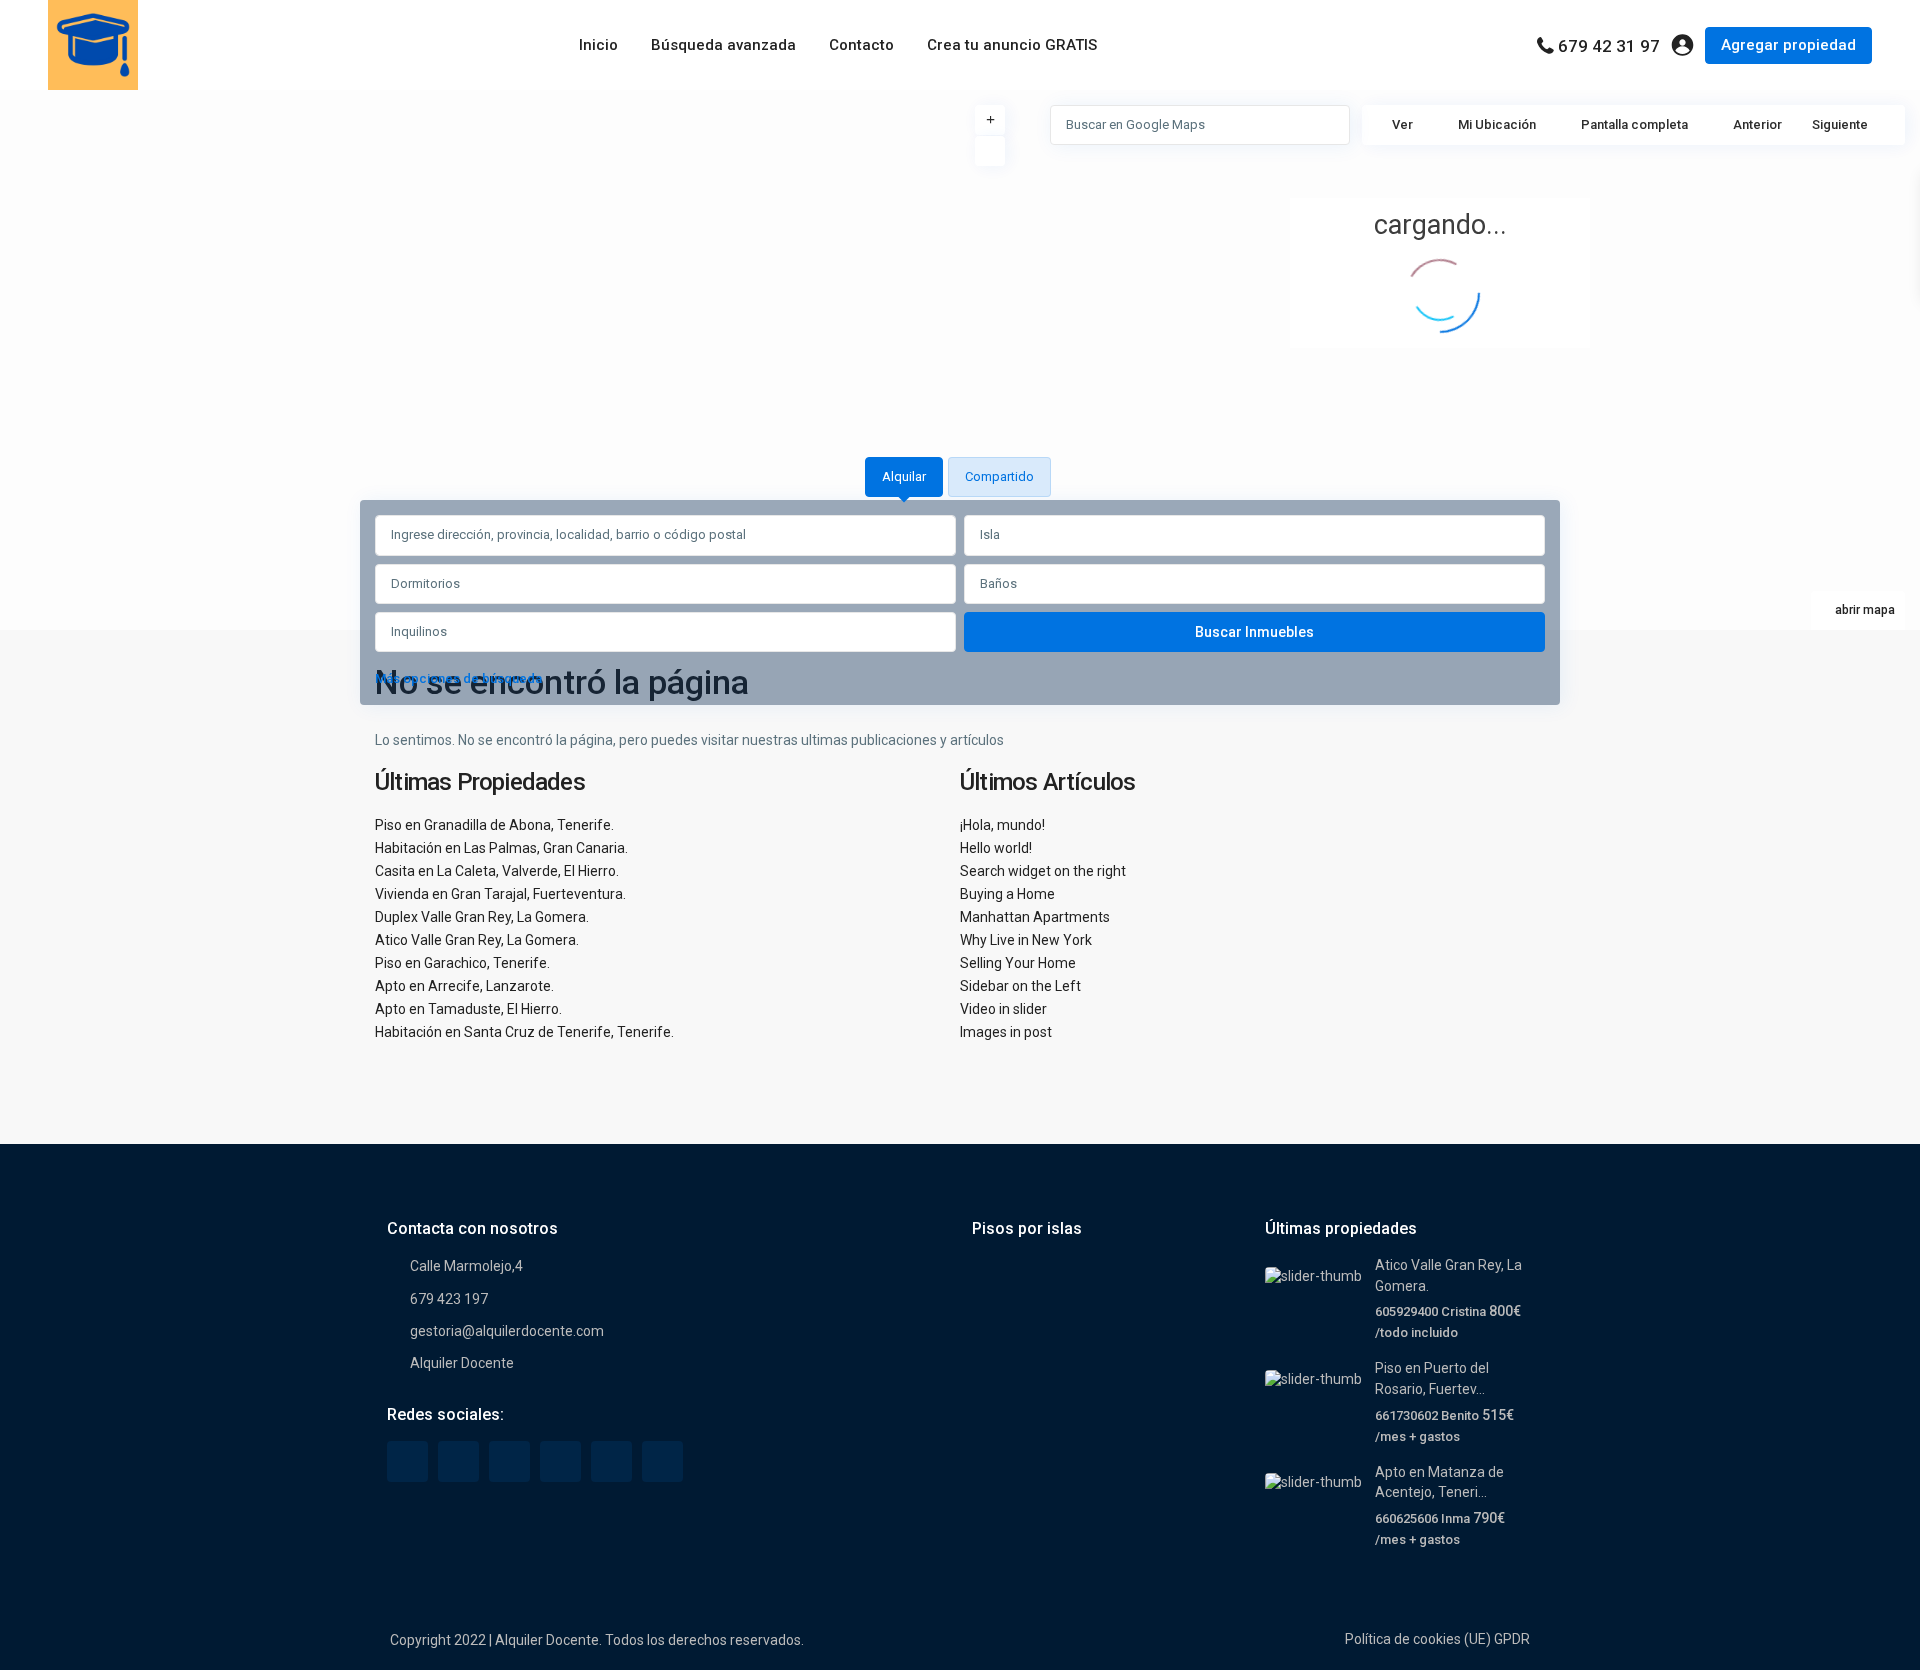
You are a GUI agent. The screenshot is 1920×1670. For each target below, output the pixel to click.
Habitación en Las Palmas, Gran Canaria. (501, 848)
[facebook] (407, 1461)
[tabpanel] (960, 605)
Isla (990, 534)
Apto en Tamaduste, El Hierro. (468, 1009)
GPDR (1512, 1639)
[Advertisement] (480, 240)
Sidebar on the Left (1020, 986)
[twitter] (458, 1461)
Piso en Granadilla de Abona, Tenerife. (494, 825)
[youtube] (611, 1461)
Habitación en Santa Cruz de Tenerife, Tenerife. (524, 1032)
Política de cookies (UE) (1418, 1639)
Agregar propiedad (1788, 45)
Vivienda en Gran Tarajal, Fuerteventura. (500, 894)
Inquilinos (419, 631)
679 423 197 (449, 1299)
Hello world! (996, 848)
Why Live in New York (1026, 940)
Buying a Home (1007, 894)
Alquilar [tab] (904, 476)
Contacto (861, 45)
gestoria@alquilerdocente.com (507, 1331)
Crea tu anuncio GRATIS (1012, 45)
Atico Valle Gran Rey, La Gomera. (477, 940)
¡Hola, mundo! (1002, 825)
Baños (998, 583)
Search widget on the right (1043, 871)
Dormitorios (425, 583)
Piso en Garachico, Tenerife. (462, 963)
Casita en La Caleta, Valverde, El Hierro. (497, 871)
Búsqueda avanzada (723, 45)
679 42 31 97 (1609, 46)
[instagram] (662, 1461)
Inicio (598, 45)
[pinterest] (560, 1461)
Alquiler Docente (462, 1363)
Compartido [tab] (999, 476)
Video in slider (1003, 1009)
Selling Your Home (1018, 963)
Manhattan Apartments (1035, 917)
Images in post (1006, 1032)
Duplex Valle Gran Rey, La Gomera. (482, 917)
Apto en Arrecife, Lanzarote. (464, 986)
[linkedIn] (509, 1461)
